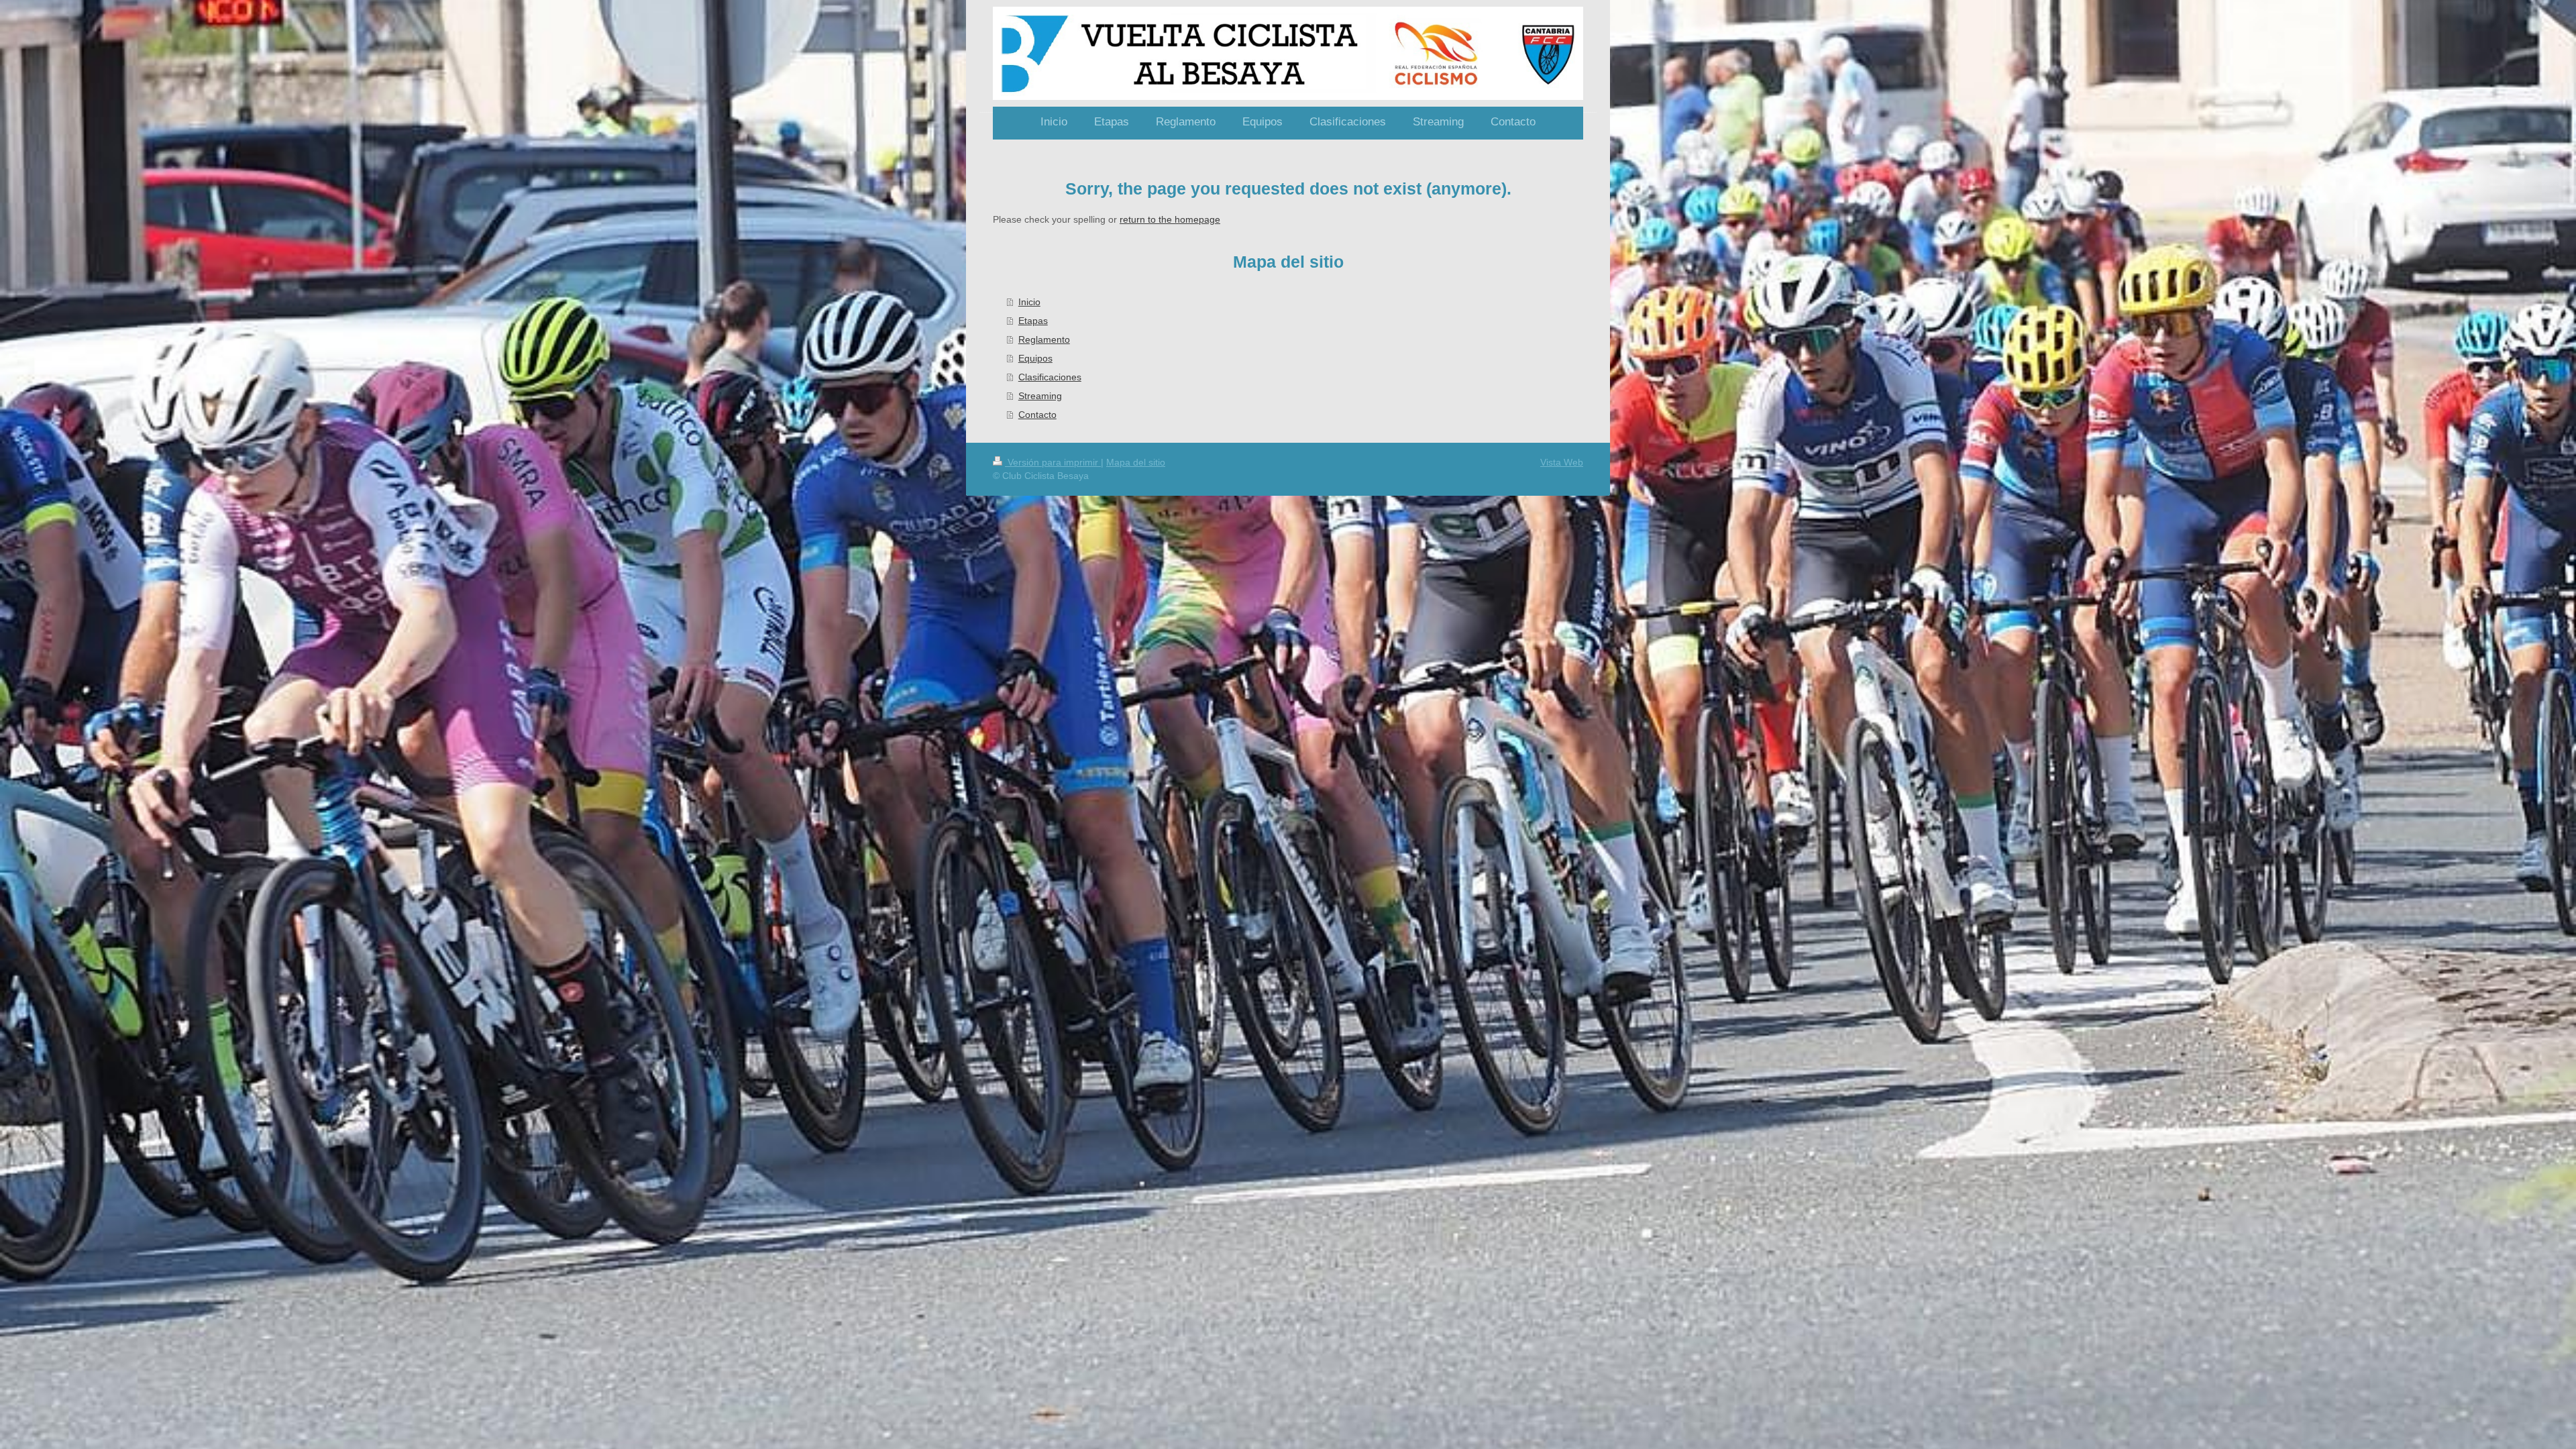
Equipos (1035, 358)
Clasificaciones (1050, 377)
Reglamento (1044, 339)
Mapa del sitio (1136, 462)
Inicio (1029, 302)
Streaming (1040, 396)
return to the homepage (1170, 219)
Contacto (1037, 415)
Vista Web (1562, 462)
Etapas (1033, 321)
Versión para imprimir (1053, 462)
